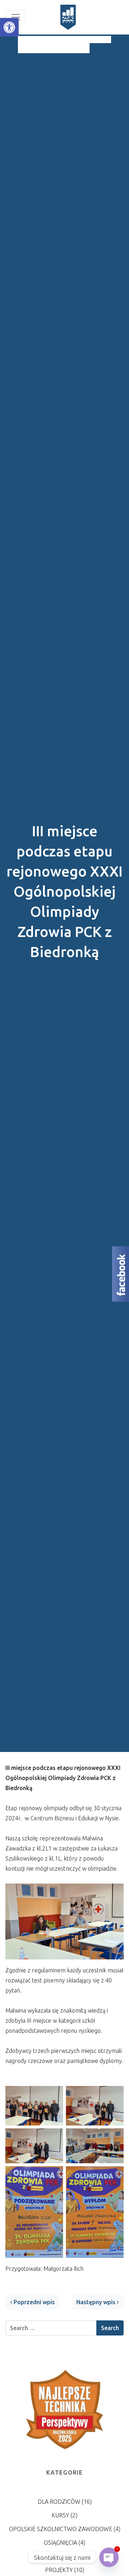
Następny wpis (97, 2302)
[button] (9, 27)
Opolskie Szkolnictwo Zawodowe (61, 2529)
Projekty (59, 2570)
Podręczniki (61, 2556)
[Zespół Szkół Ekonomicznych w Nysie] (68, 17)
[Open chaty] (109, 2557)
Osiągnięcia (60, 2543)
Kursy (60, 2515)
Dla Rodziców (59, 2502)
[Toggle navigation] (16, 17)
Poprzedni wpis (34, 2302)
